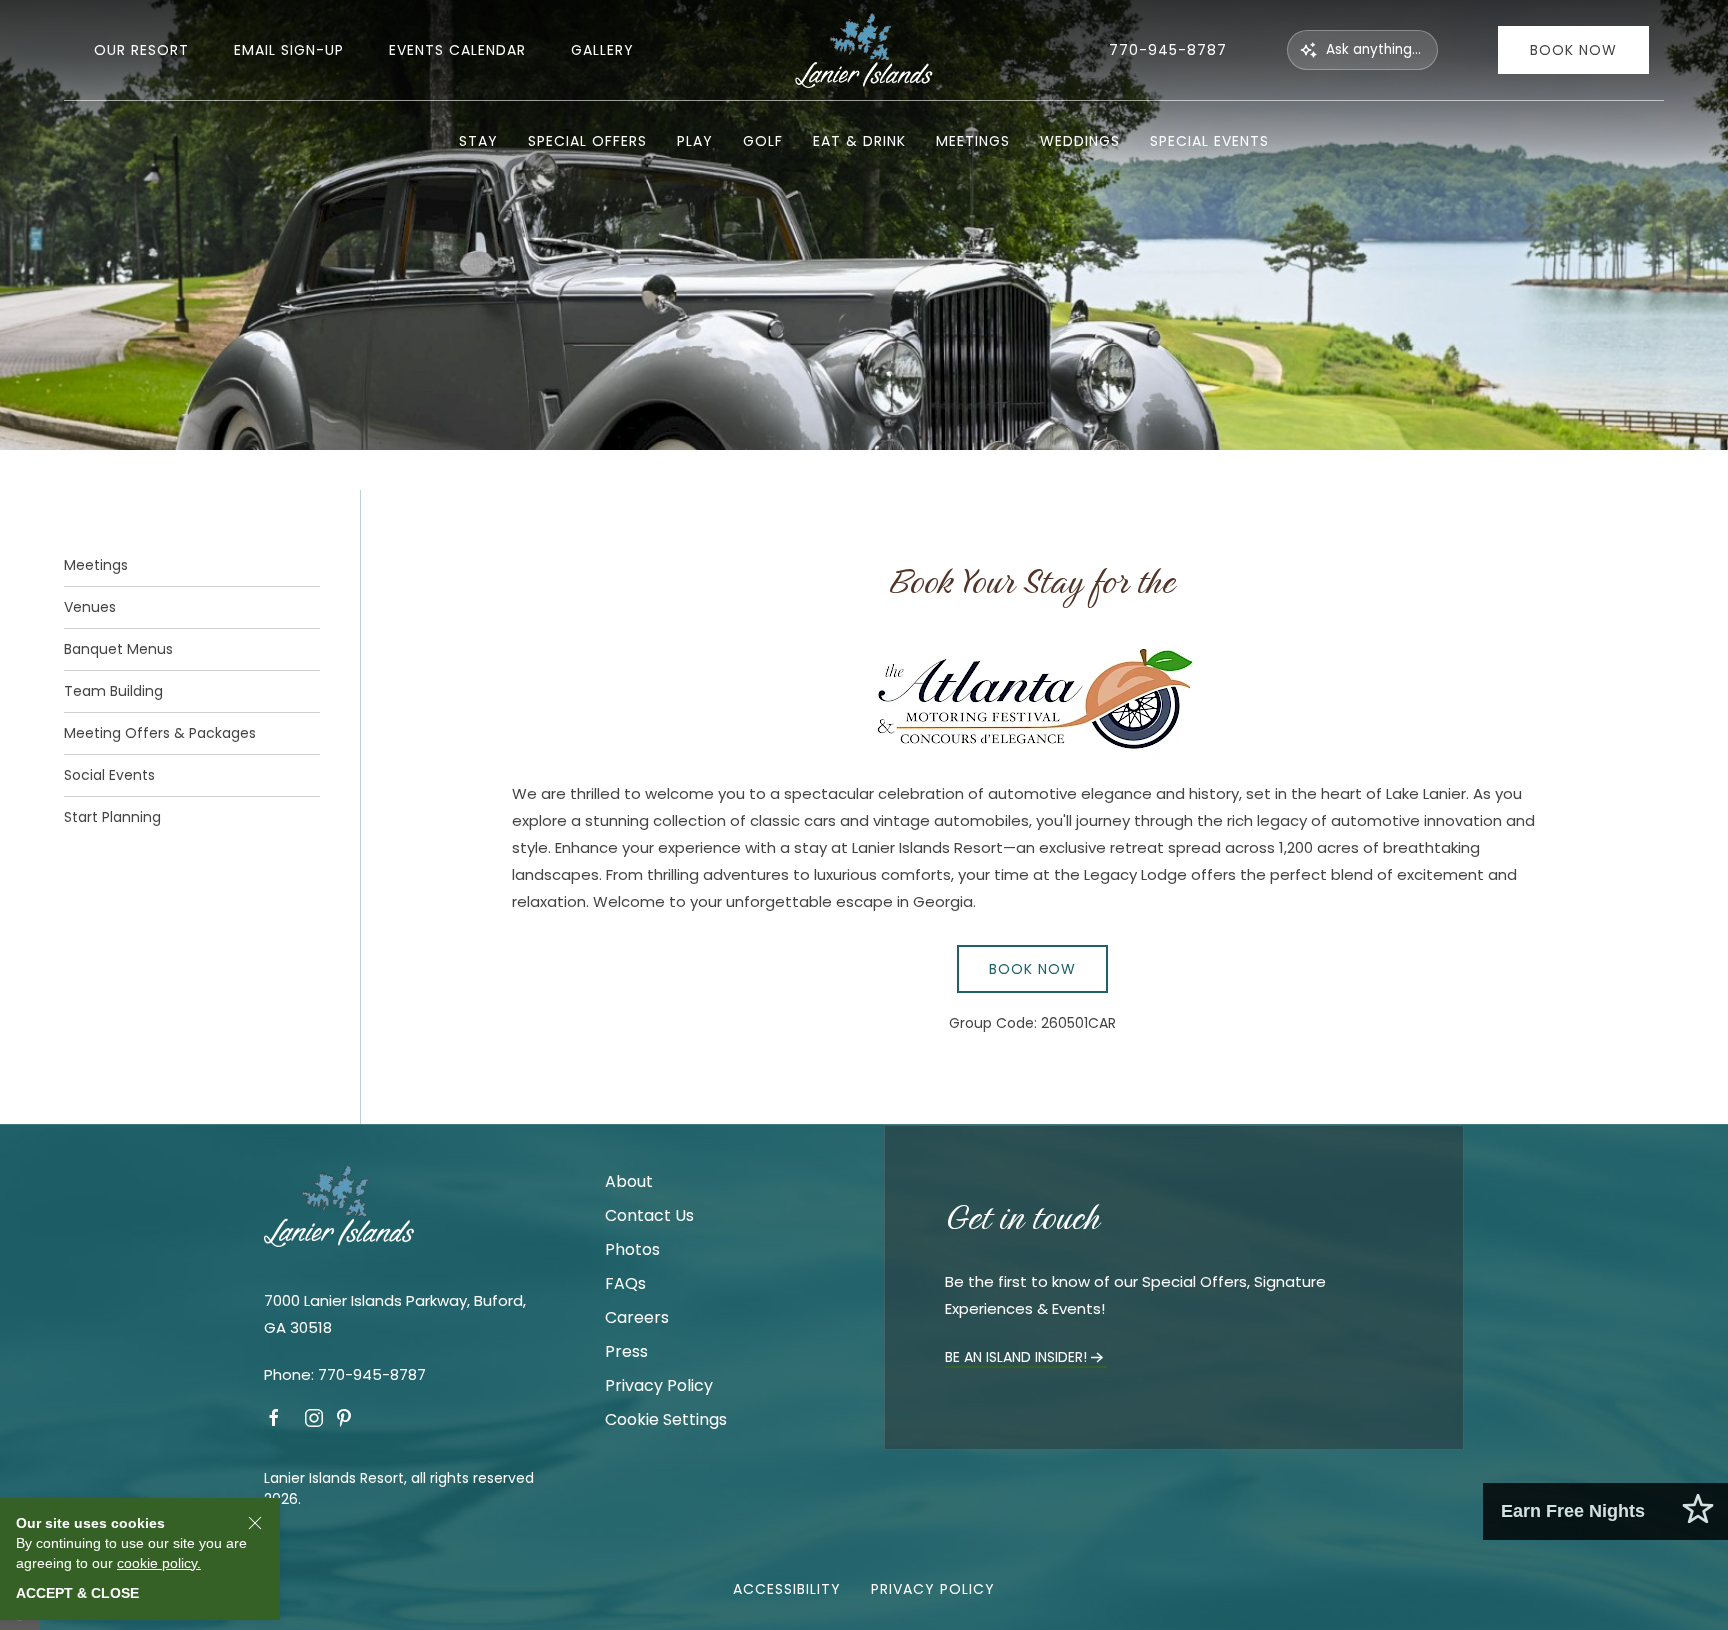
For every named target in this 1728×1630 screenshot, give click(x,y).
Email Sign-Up (289, 50)
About (629, 1181)
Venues (90, 607)
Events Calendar (457, 50)
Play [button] (695, 141)
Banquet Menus (118, 649)
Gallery (602, 50)
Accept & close (77, 1593)
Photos (632, 1249)
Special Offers (587, 141)
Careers (637, 1317)
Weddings (1080, 141)
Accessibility (787, 1589)
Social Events (109, 775)
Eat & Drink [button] (859, 141)
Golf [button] (763, 141)
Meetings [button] (973, 141)
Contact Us (649, 1215)
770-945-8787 (1168, 50)
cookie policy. (159, 1562)
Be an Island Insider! (1016, 1357)
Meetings (96, 565)
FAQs (625, 1283)
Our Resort (141, 50)
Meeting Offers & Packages (160, 733)
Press (626, 1351)
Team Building (113, 691)
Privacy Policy (659, 1385)
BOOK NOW (1032, 969)
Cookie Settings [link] (666, 1419)
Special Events (1209, 141)
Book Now (1573, 50)
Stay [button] (478, 141)
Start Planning (112, 817)
